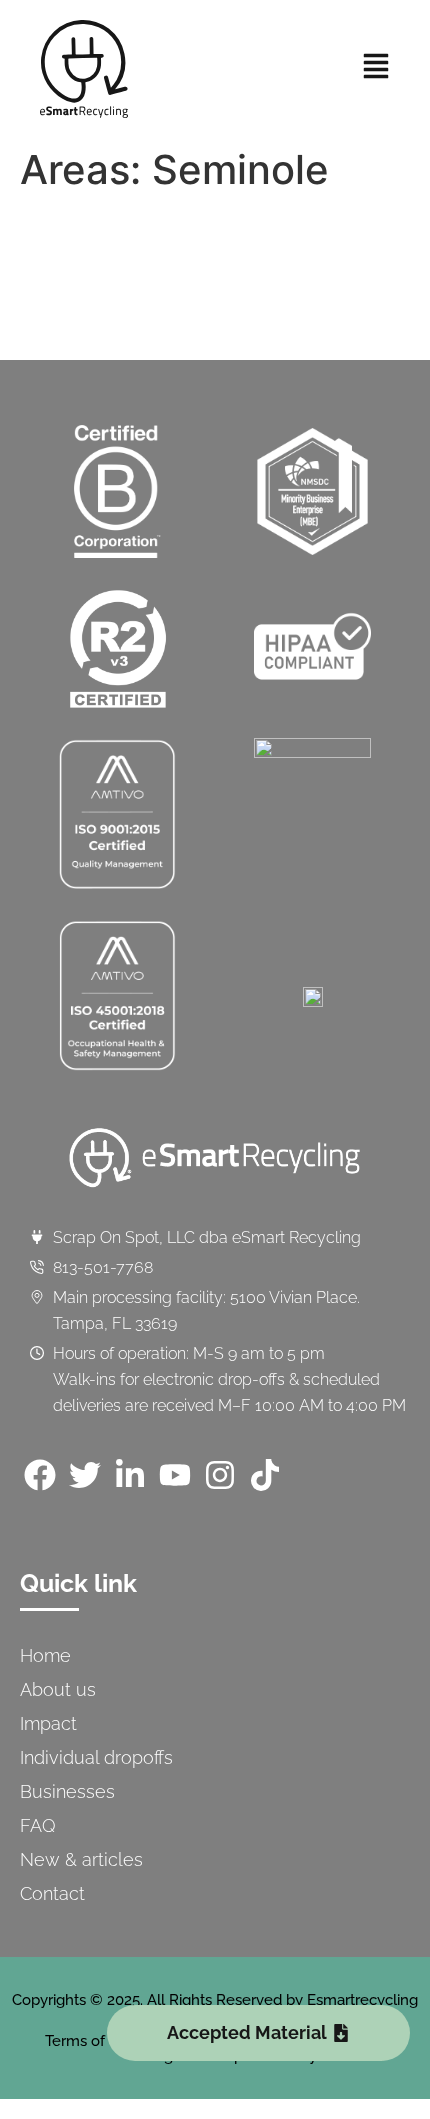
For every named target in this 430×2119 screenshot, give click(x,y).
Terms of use (89, 2041)
